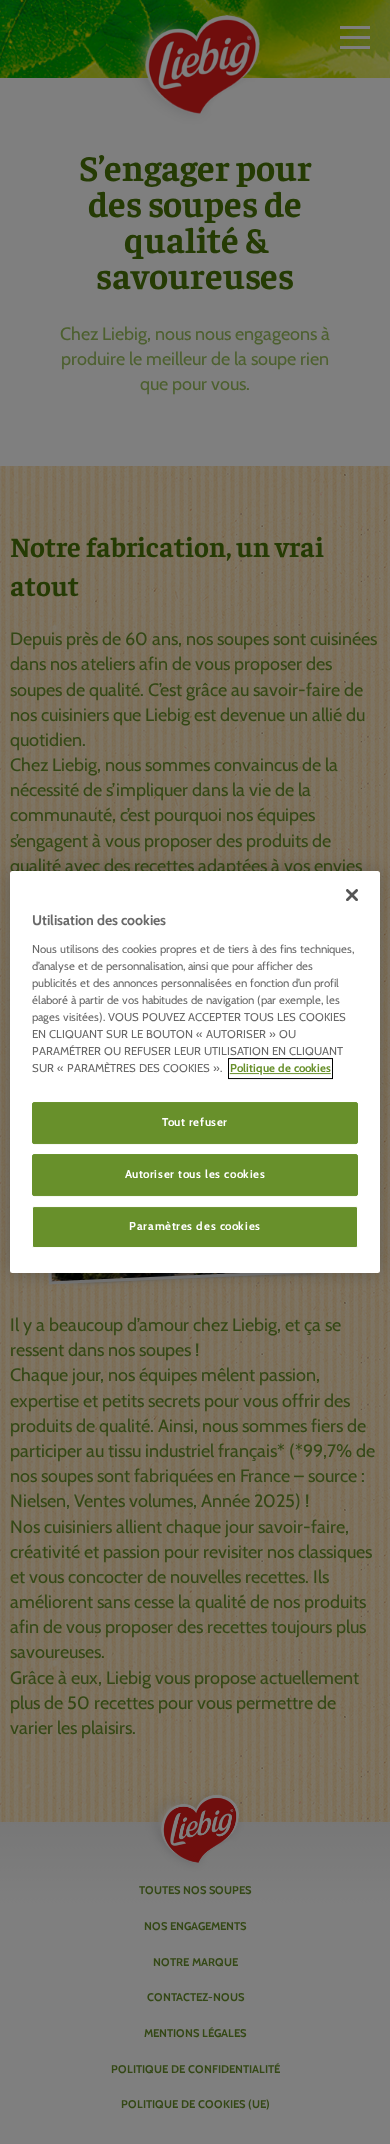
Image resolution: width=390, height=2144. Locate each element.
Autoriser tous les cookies (195, 1174)
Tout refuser (195, 1122)
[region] (195, 1072)
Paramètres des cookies (195, 1226)
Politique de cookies (280, 1068)
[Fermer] (352, 895)
